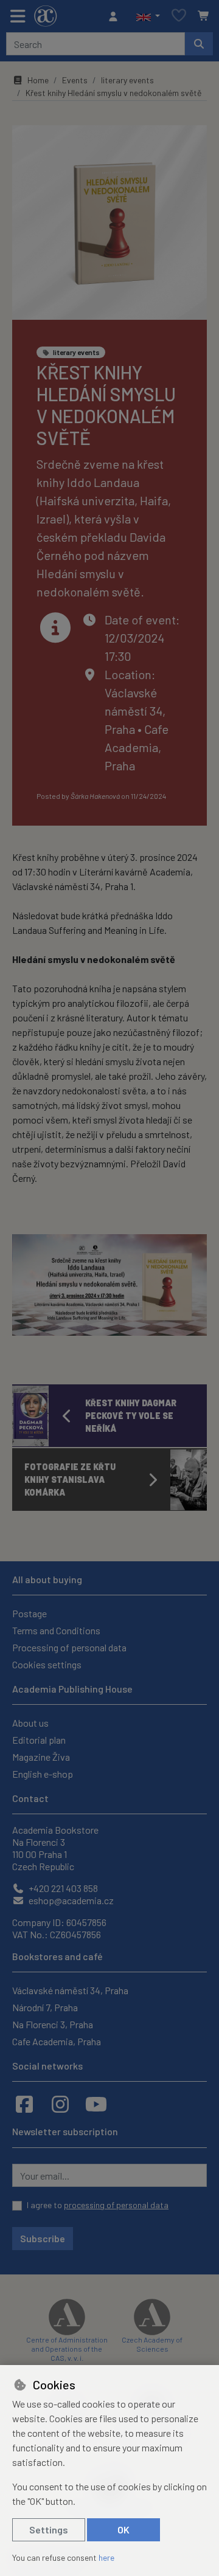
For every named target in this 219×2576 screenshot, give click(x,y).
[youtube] (96, 2104)
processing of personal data (116, 2205)
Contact (30, 1798)
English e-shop (43, 1774)
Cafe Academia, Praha (137, 747)
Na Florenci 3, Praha (53, 2024)
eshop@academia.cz (70, 1900)
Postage (30, 1613)
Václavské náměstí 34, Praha (135, 711)
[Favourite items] (179, 16)
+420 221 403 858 (62, 1888)
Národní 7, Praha (45, 2007)
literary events (127, 80)
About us (30, 1723)
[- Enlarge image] (109, 1285)
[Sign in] (116, 16)
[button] (148, 16)
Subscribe (43, 2238)
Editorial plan (39, 1740)
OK (123, 2529)
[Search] (199, 44)
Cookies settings (47, 1664)
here (106, 2557)
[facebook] (24, 2104)
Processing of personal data (69, 1647)
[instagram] (60, 2104)
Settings (49, 2529)
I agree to (98, 2205)
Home (38, 80)
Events (75, 80)
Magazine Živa (41, 1757)
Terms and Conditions (56, 1630)
